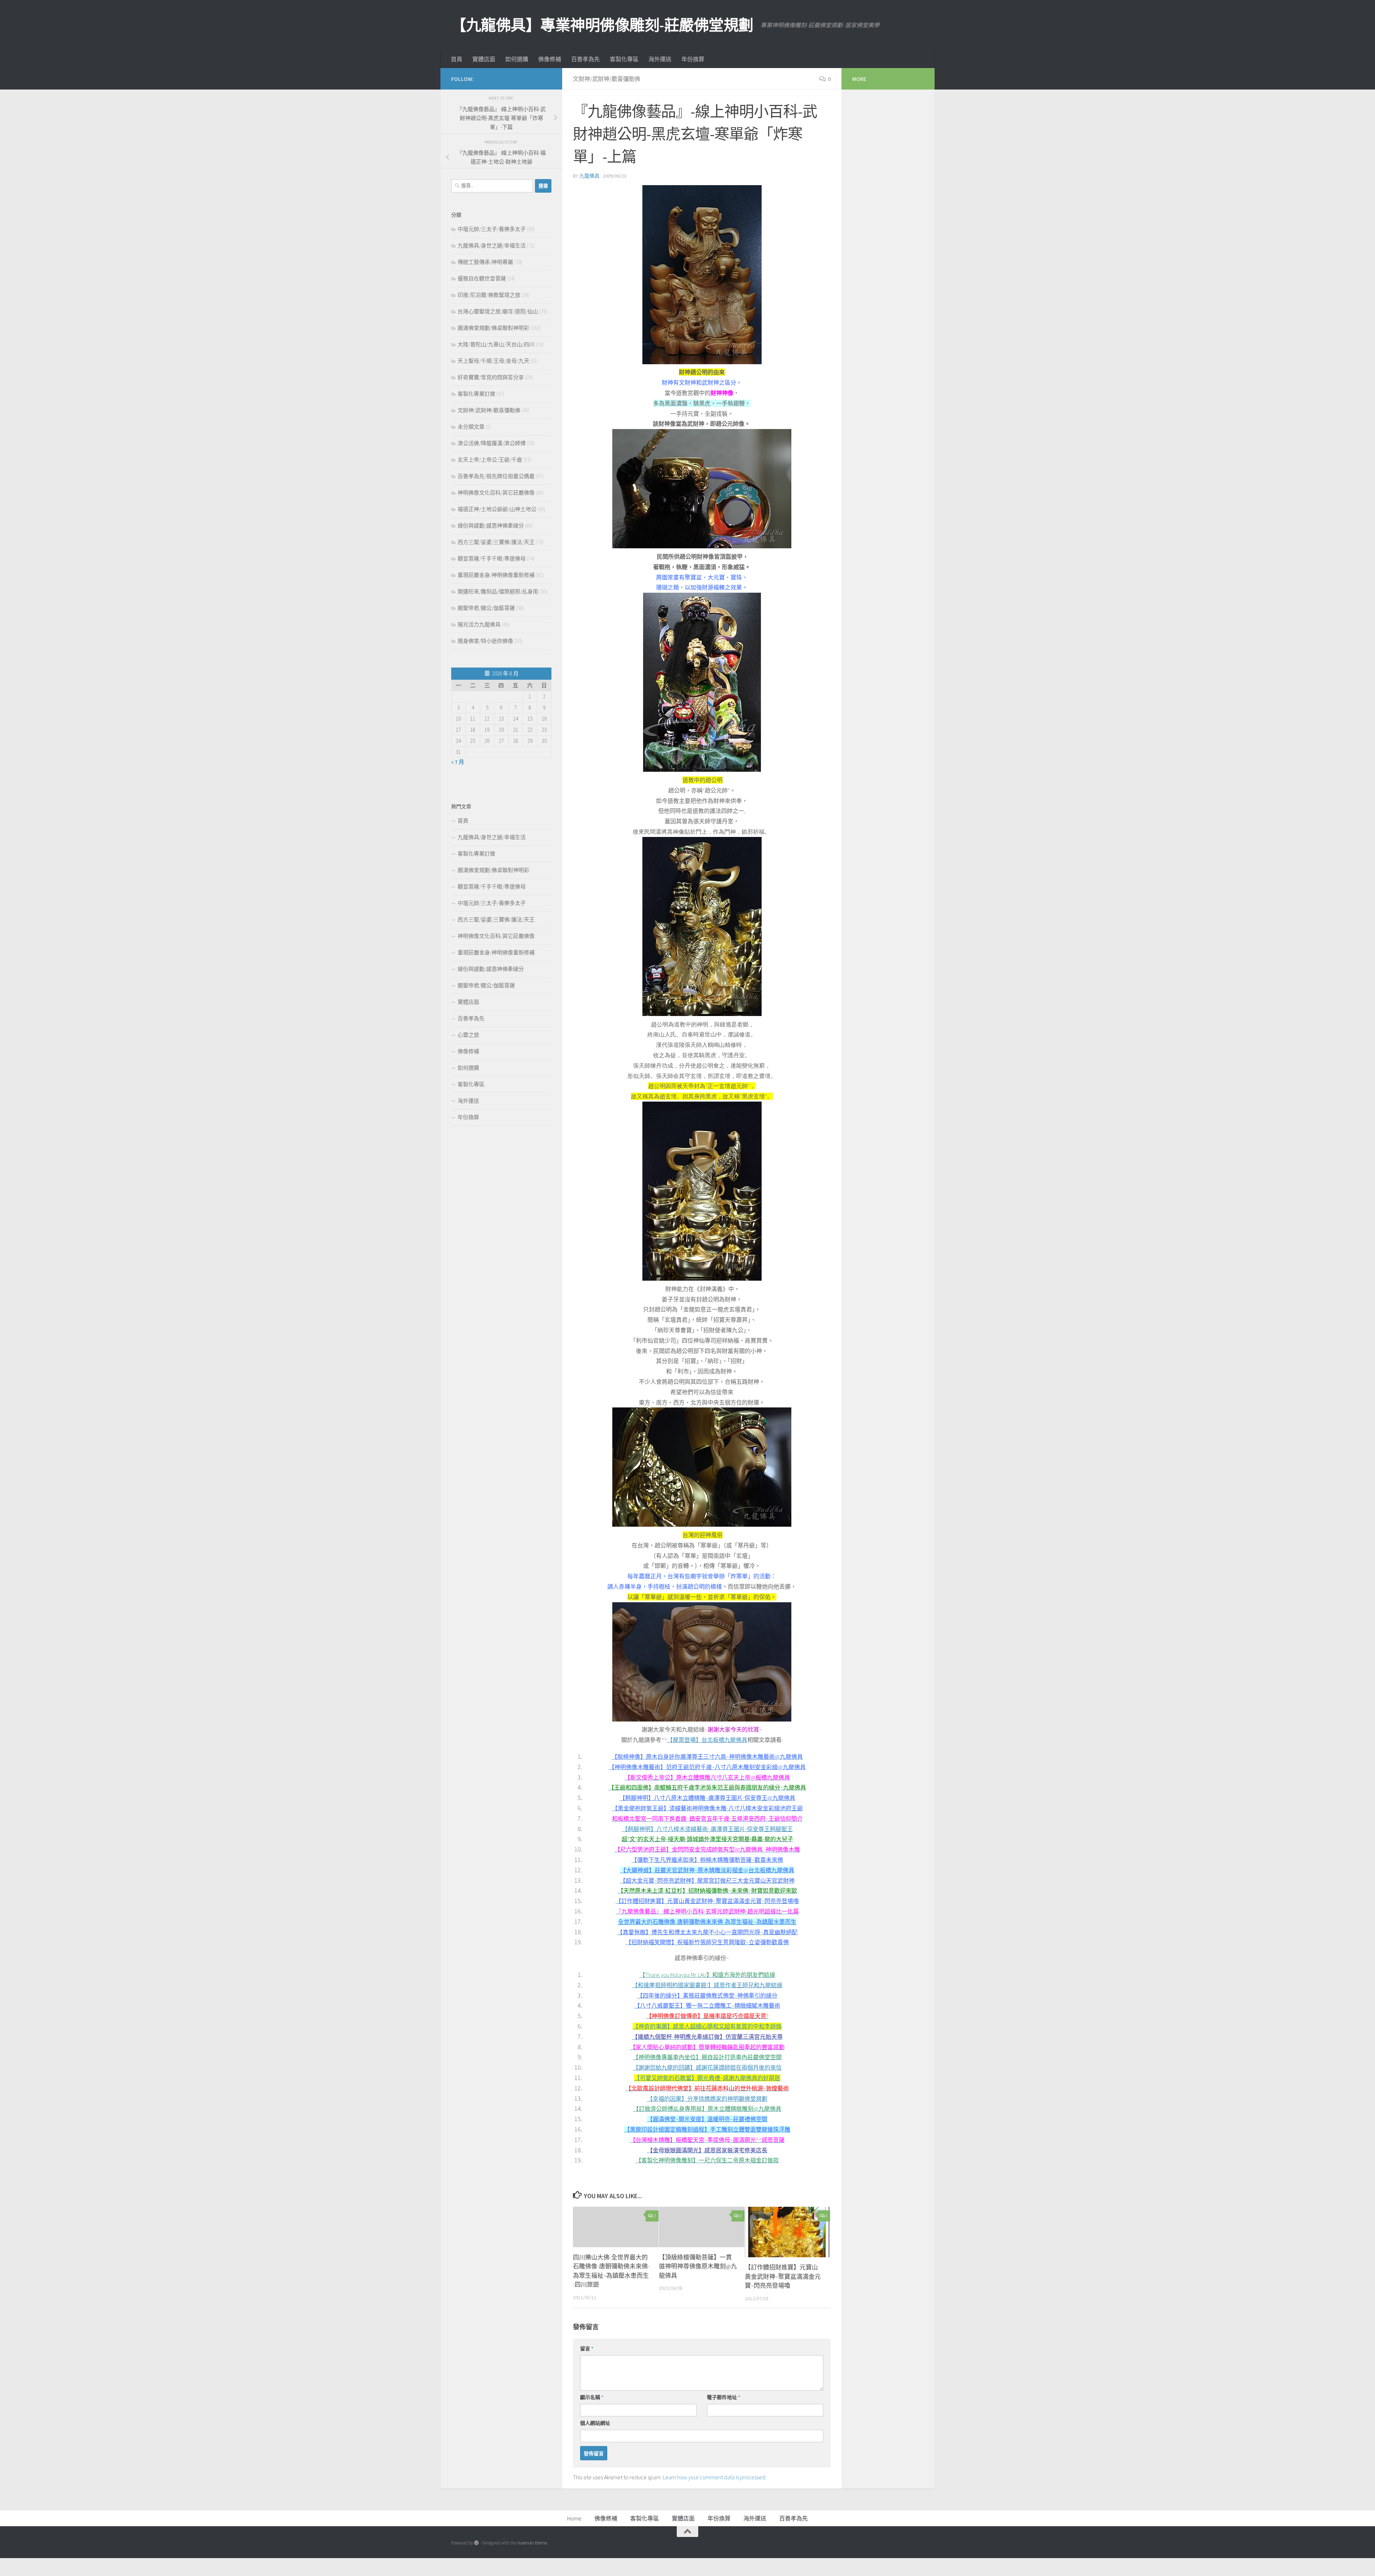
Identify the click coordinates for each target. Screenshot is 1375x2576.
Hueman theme (532, 2543)
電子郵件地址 (723, 2397)
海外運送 (660, 59)
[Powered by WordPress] (476, 2543)
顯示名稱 (592, 2397)
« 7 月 (458, 762)
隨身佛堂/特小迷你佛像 (485, 641)
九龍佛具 (589, 176)
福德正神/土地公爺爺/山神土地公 (497, 509)
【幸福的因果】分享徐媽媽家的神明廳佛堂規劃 (707, 2099)
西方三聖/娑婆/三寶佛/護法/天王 (496, 542)
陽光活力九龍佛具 (479, 624)
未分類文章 (471, 427)
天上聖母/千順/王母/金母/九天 (493, 361)
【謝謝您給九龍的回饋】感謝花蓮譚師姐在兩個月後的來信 (707, 2067)
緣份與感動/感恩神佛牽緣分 (491, 526)
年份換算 (693, 59)
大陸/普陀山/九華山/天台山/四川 (496, 344)
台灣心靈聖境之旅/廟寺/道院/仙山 (498, 311)
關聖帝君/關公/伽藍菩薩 (486, 608)
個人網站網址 (595, 2423)
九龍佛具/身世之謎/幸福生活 (492, 245)
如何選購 (517, 59)
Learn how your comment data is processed (714, 2477)
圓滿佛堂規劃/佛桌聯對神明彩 (493, 328)
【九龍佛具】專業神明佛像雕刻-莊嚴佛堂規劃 (602, 25)
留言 (587, 2349)
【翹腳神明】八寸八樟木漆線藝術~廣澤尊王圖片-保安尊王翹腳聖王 (707, 1829)
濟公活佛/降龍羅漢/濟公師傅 (492, 443)
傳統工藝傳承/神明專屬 (485, 262)
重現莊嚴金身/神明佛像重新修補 (496, 575)
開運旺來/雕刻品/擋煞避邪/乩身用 (498, 591)
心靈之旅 (468, 1035)
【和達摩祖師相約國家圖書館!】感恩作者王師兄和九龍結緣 (707, 1985)
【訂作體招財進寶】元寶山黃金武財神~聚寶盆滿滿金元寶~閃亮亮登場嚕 (783, 2276)
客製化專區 (624, 59)
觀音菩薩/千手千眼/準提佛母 (492, 558)
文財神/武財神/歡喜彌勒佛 (607, 79)
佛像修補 (550, 59)
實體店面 (484, 59)
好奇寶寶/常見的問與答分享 (491, 377)
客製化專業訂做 (476, 394)
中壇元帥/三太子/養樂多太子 (492, 229)
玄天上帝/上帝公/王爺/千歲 (490, 460)
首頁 (457, 59)
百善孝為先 (585, 59)
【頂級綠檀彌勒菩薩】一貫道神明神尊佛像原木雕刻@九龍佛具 (698, 2266)
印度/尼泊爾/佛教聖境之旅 (489, 295)
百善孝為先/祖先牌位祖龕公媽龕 (496, 476)
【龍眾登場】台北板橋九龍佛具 (707, 1740)
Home (574, 2518)
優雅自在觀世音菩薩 (482, 278)
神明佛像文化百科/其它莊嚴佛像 (496, 493)
